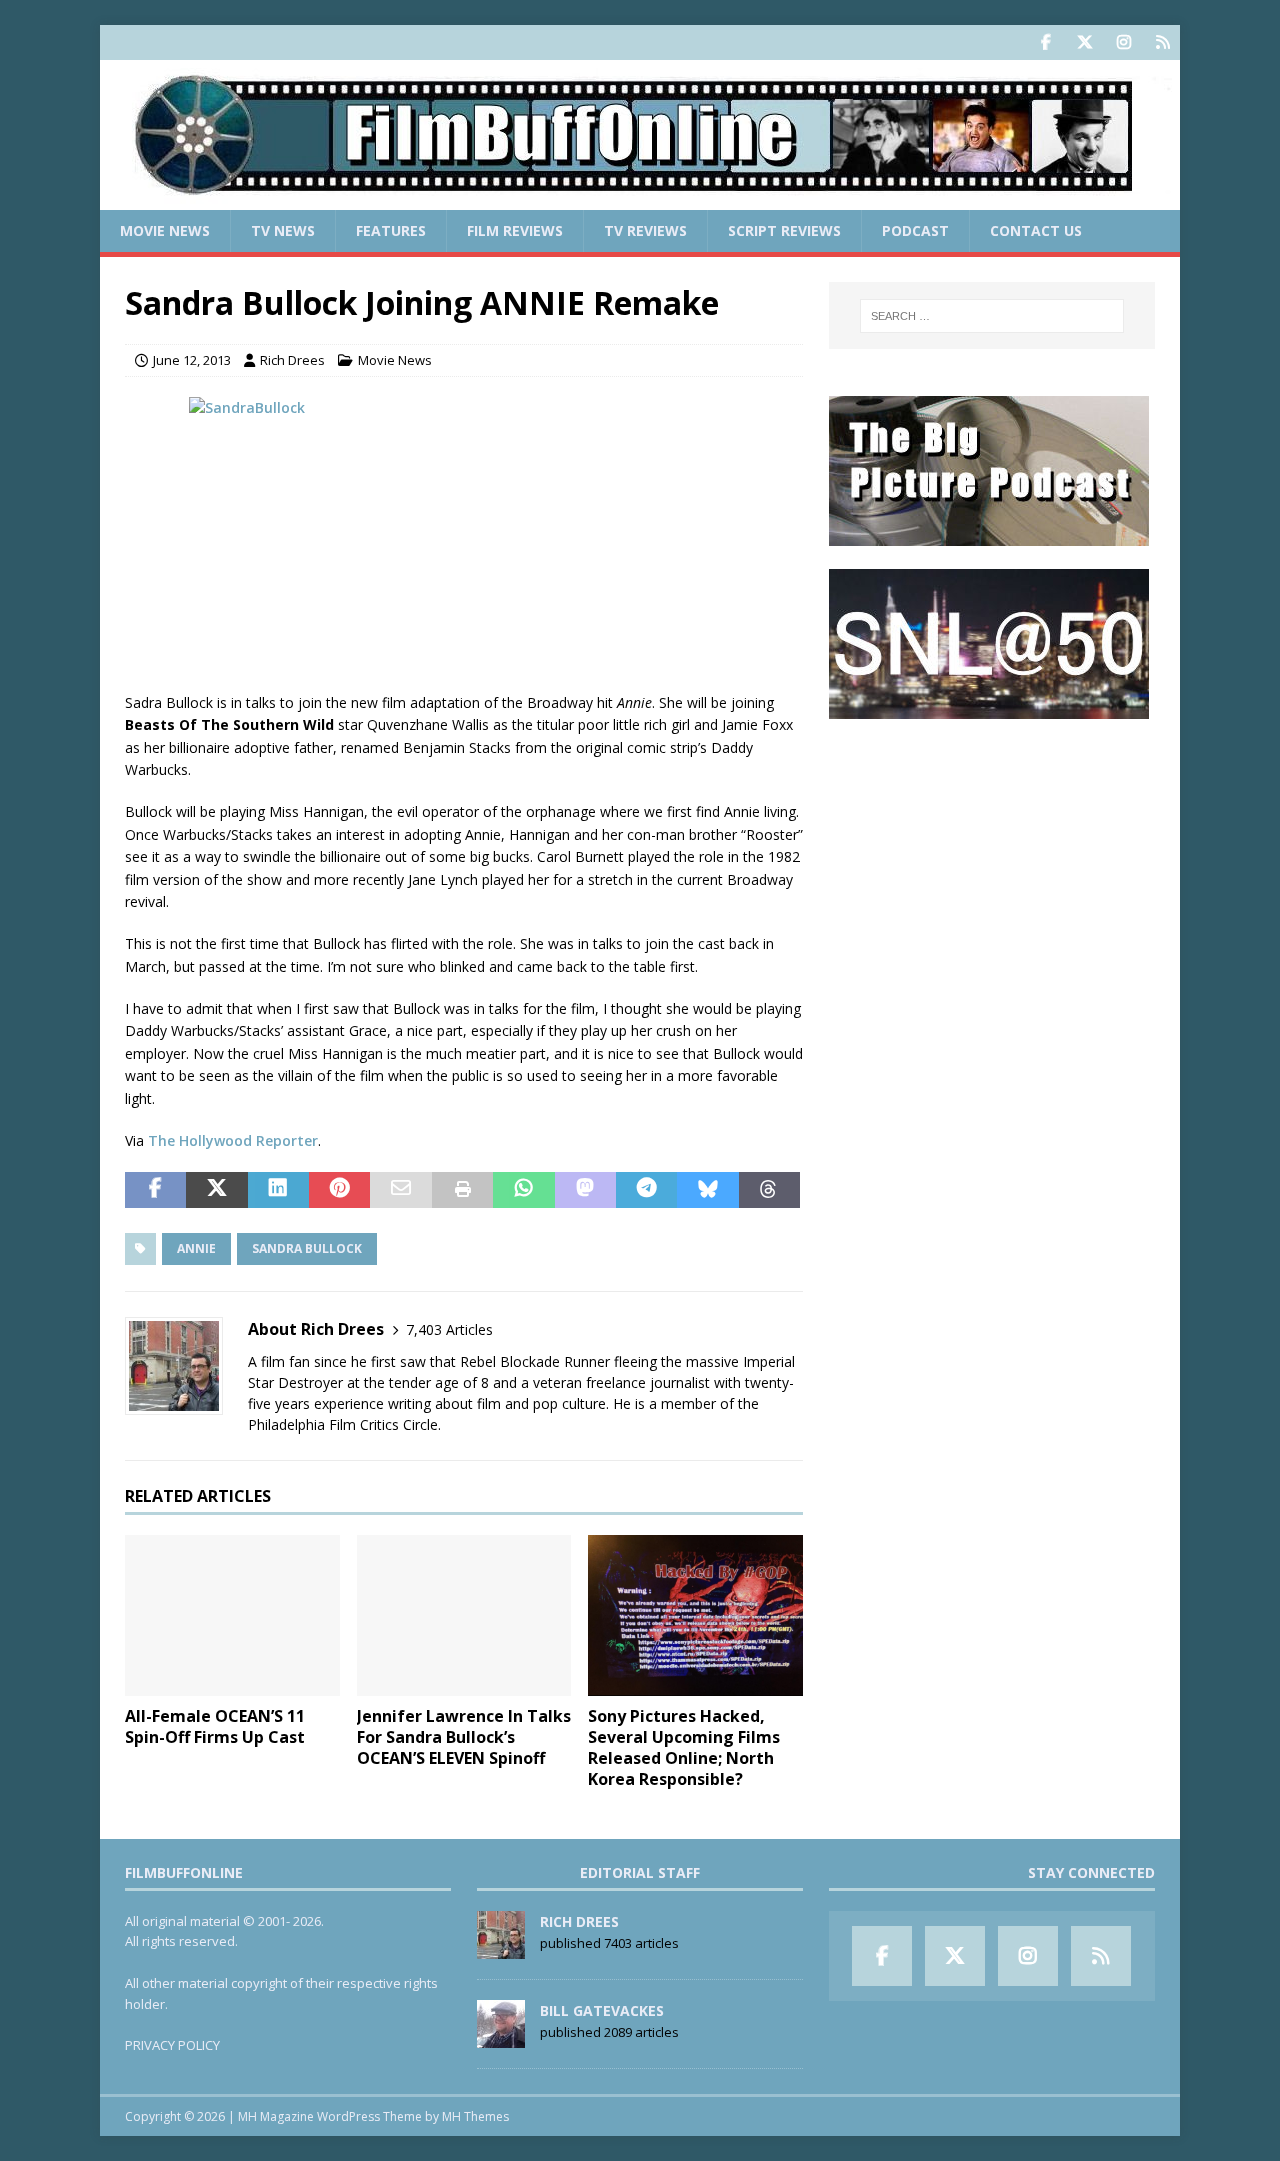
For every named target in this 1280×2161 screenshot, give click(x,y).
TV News (283, 230)
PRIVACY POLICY (172, 2045)
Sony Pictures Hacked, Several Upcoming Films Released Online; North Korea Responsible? (684, 1747)
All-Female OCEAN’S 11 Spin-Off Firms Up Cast (215, 1726)
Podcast (915, 230)
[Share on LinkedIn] (278, 1190)
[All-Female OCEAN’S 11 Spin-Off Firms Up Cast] (232, 1615)
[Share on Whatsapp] (523, 1190)
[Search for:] (992, 316)
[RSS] (1162, 42)
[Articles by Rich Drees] (501, 1948)
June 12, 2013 (192, 360)
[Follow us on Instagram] (1123, 42)
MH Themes (475, 2116)
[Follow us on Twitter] (1084, 42)
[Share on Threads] (769, 1190)
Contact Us (1036, 230)
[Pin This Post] (339, 1190)
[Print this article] (462, 1190)
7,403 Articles (449, 1329)
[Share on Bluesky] (707, 1190)
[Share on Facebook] (155, 1190)
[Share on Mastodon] (585, 1190)
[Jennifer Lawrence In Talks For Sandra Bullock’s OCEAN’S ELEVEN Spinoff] (464, 1615)
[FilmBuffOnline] (640, 198)
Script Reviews (784, 230)
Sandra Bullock (307, 1248)
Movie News (165, 230)
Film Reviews (515, 230)
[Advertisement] (992, 866)
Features (391, 230)
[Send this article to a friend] (400, 1190)
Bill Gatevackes (602, 2010)
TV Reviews (645, 230)
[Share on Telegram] (646, 1190)
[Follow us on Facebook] (1045, 42)
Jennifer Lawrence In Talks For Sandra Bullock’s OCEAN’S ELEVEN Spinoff (464, 1737)
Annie (196, 1248)
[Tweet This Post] (216, 1190)
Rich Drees (292, 360)
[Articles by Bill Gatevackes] (501, 2037)
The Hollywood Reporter (233, 1140)
